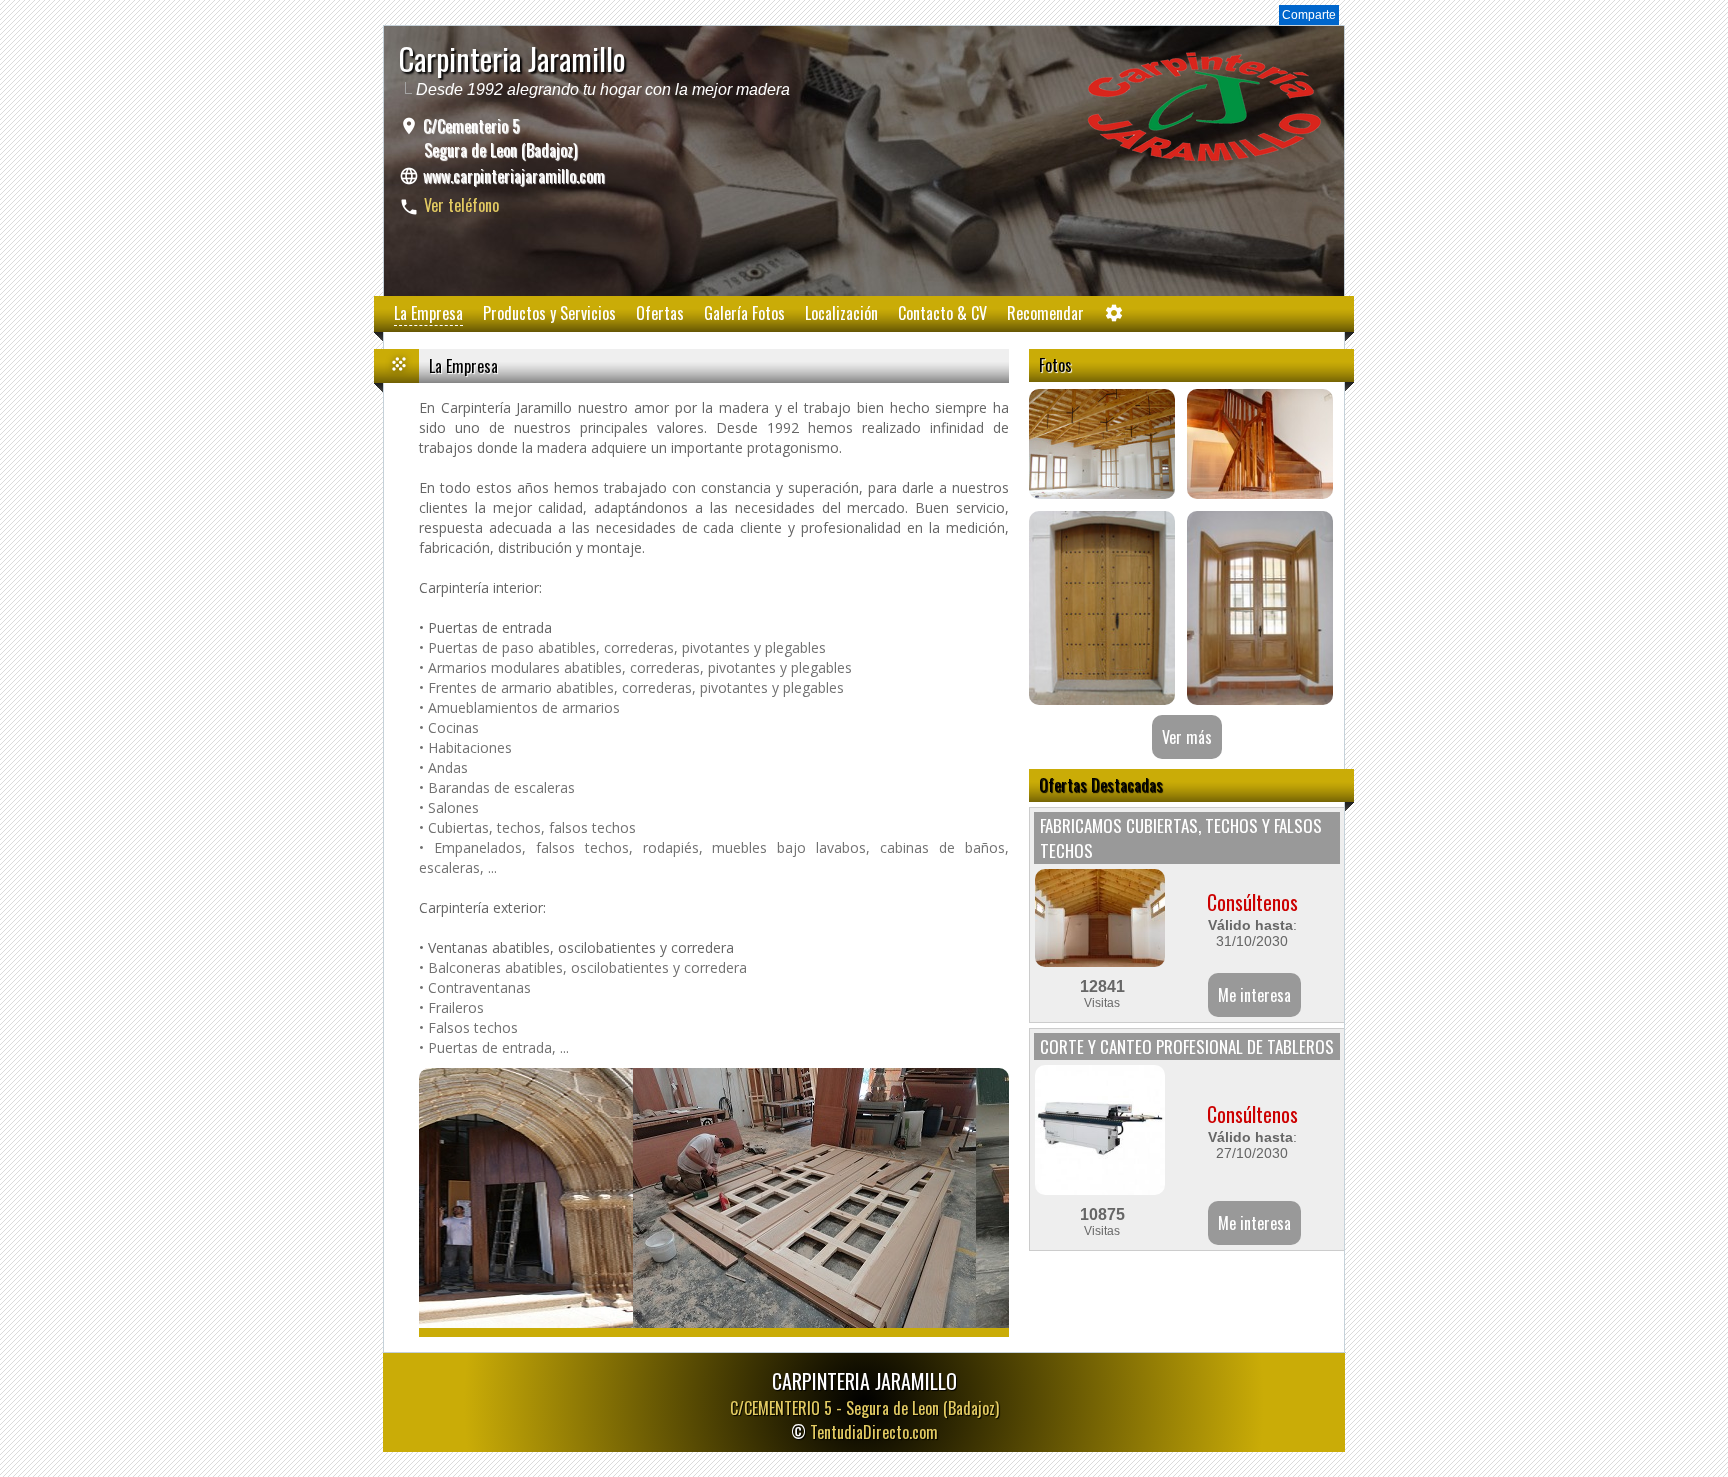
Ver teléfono (461, 205)
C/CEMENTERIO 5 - (864, 1408)
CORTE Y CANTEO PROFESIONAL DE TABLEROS (1187, 1046)
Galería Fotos (744, 313)
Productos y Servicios (549, 313)
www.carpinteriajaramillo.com (514, 176)
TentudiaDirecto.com (874, 1432)
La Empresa (428, 313)
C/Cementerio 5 (498, 138)
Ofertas (660, 313)
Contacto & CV (942, 313)
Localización (841, 313)
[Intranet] (1114, 317)
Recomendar (1045, 313)
